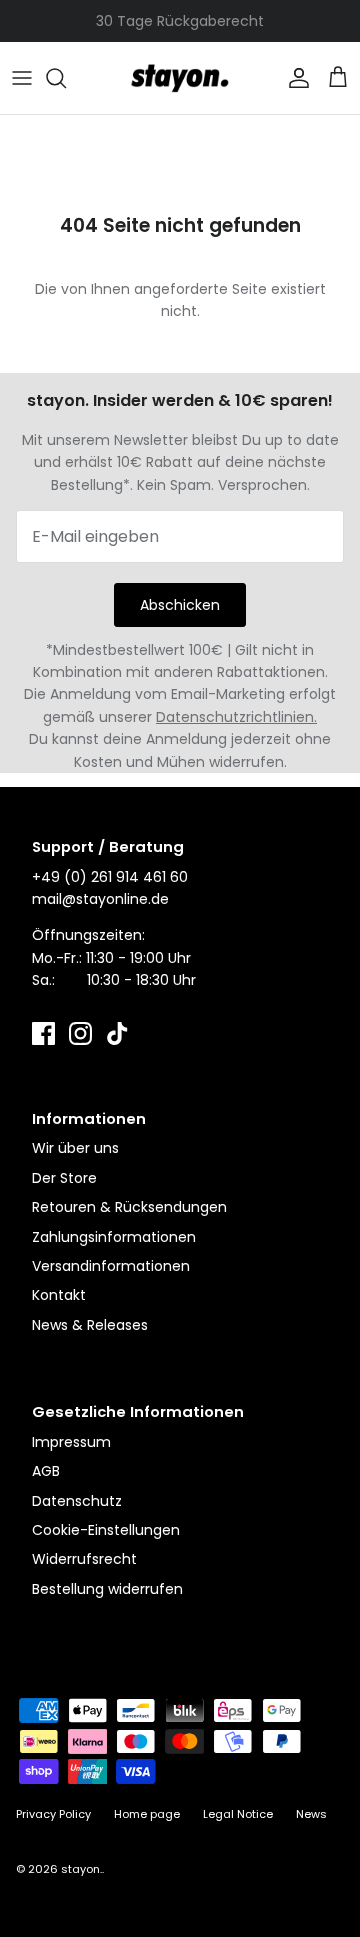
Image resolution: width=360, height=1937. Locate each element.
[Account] (294, 78)
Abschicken (180, 605)
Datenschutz (77, 1501)
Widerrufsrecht (84, 1559)
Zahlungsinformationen (114, 1237)
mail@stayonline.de (100, 899)
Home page (147, 1814)
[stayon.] (180, 78)
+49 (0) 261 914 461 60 (110, 877)
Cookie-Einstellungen (106, 1530)
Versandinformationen (111, 1266)
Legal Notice (238, 1814)
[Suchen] (66, 78)
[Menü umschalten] (22, 78)
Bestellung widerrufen (107, 1589)
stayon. (81, 1869)
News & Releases (90, 1325)
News (311, 1814)
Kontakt (59, 1295)
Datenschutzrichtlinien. (236, 717)
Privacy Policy (53, 1814)
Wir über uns (75, 1148)
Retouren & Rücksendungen (129, 1207)
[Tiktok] (117, 1033)
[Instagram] (80, 1033)
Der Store (64, 1178)
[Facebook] (43, 1033)
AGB (46, 1471)
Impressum (71, 1442)
